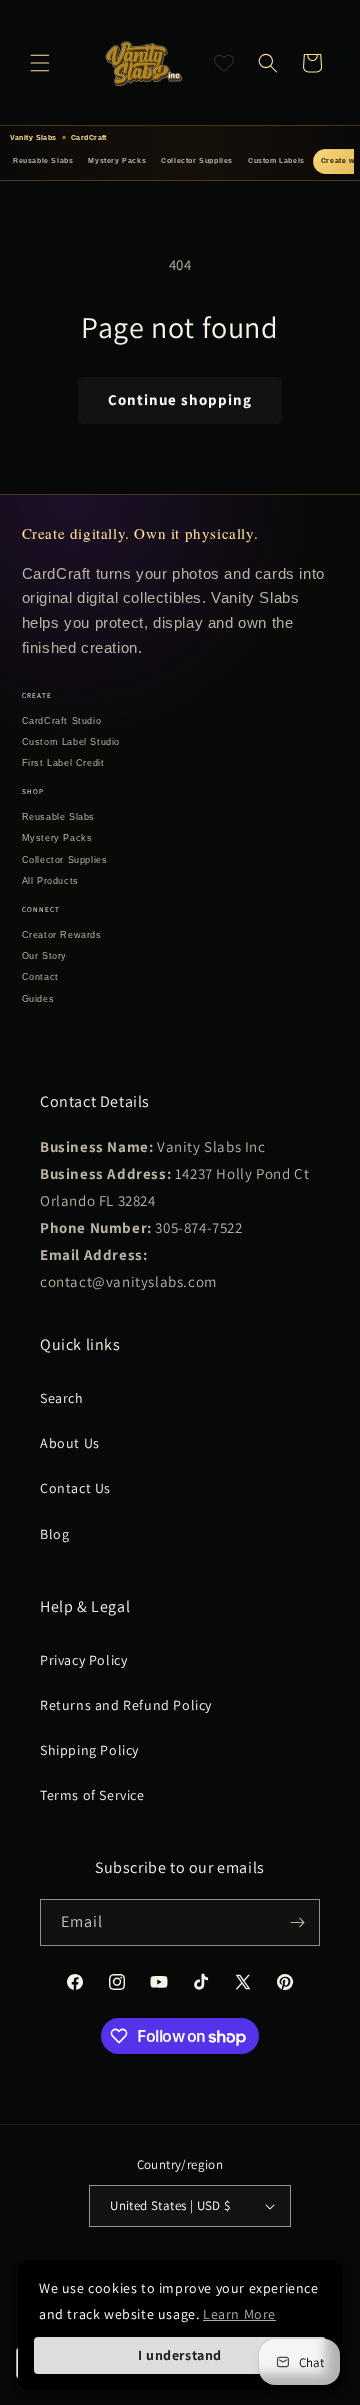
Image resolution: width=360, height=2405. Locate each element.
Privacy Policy (83, 1660)
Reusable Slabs (43, 160)
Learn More (239, 2314)
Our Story (44, 956)
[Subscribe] (297, 1922)
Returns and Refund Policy (126, 1705)
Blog (54, 1534)
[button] (40, 63)
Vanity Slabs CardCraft (58, 137)
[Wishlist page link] (224, 63)
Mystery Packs (117, 160)
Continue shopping (180, 399)
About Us (70, 1443)
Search (62, 1398)
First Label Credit (63, 763)
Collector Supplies (197, 160)
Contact (40, 977)
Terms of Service (92, 1795)
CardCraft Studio (62, 721)
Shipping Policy (89, 1750)
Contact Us (75, 1488)
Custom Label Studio (71, 742)
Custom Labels (276, 160)
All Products (50, 881)
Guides (38, 999)
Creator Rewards (62, 935)
